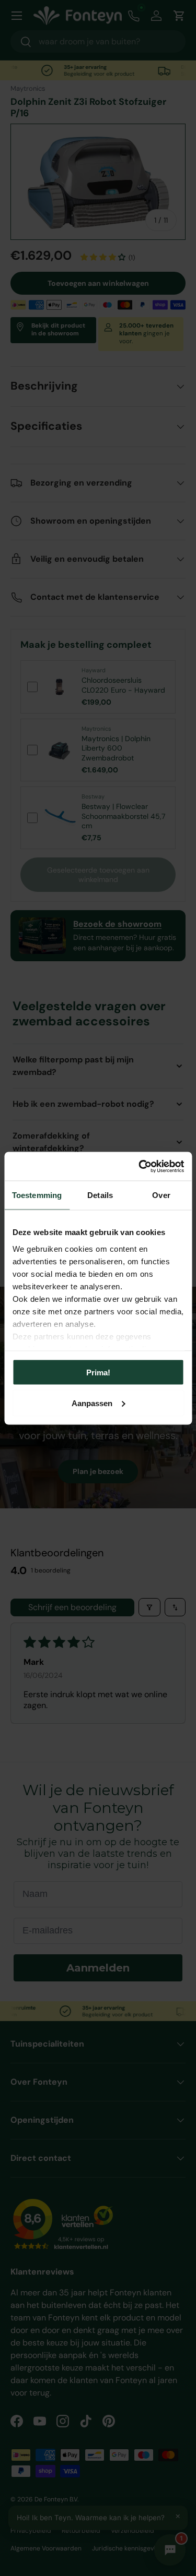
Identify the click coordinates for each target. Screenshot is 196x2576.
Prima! (98, 1372)
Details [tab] (100, 1195)
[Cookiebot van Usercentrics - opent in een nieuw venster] (140, 1166)
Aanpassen (92, 1403)
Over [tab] (161, 1195)
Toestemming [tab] (37, 1195)
